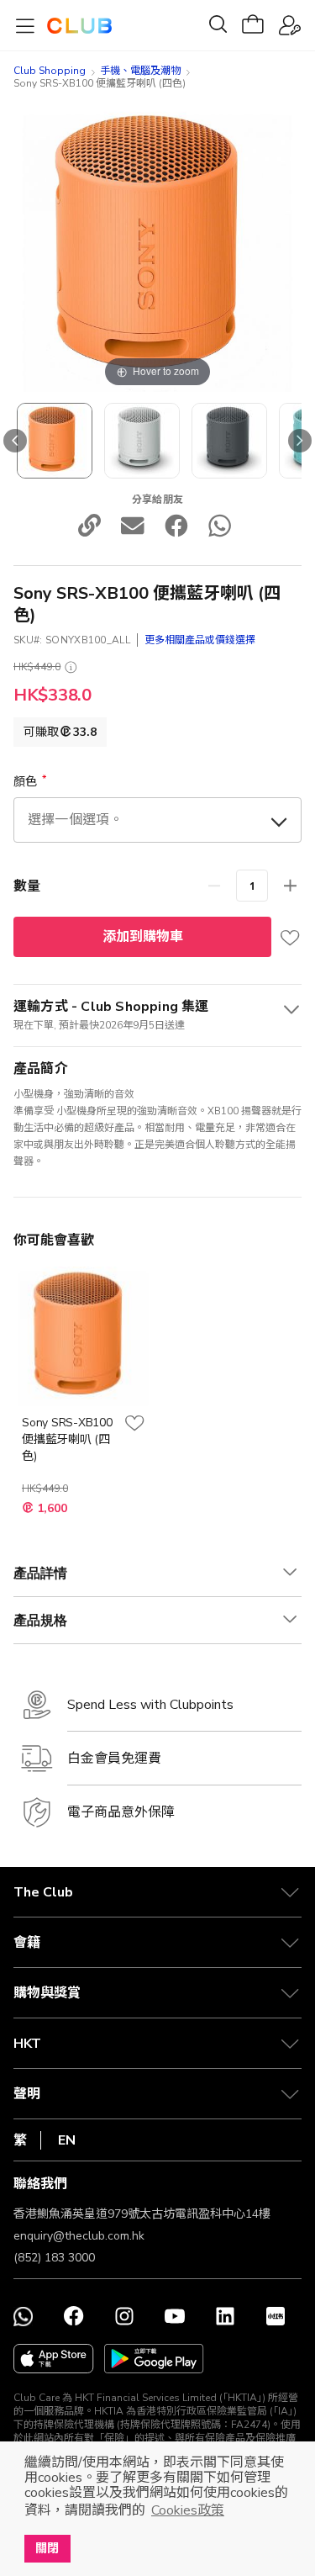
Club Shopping (50, 71)
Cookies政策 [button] (188, 2510)
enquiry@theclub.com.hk (79, 2236)
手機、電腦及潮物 (140, 71)
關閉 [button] (47, 2548)
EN (67, 2140)
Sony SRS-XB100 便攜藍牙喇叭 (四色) (67, 1439)
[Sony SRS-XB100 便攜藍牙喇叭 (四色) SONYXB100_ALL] (55, 441)
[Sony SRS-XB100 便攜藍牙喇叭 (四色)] (142, 441)
